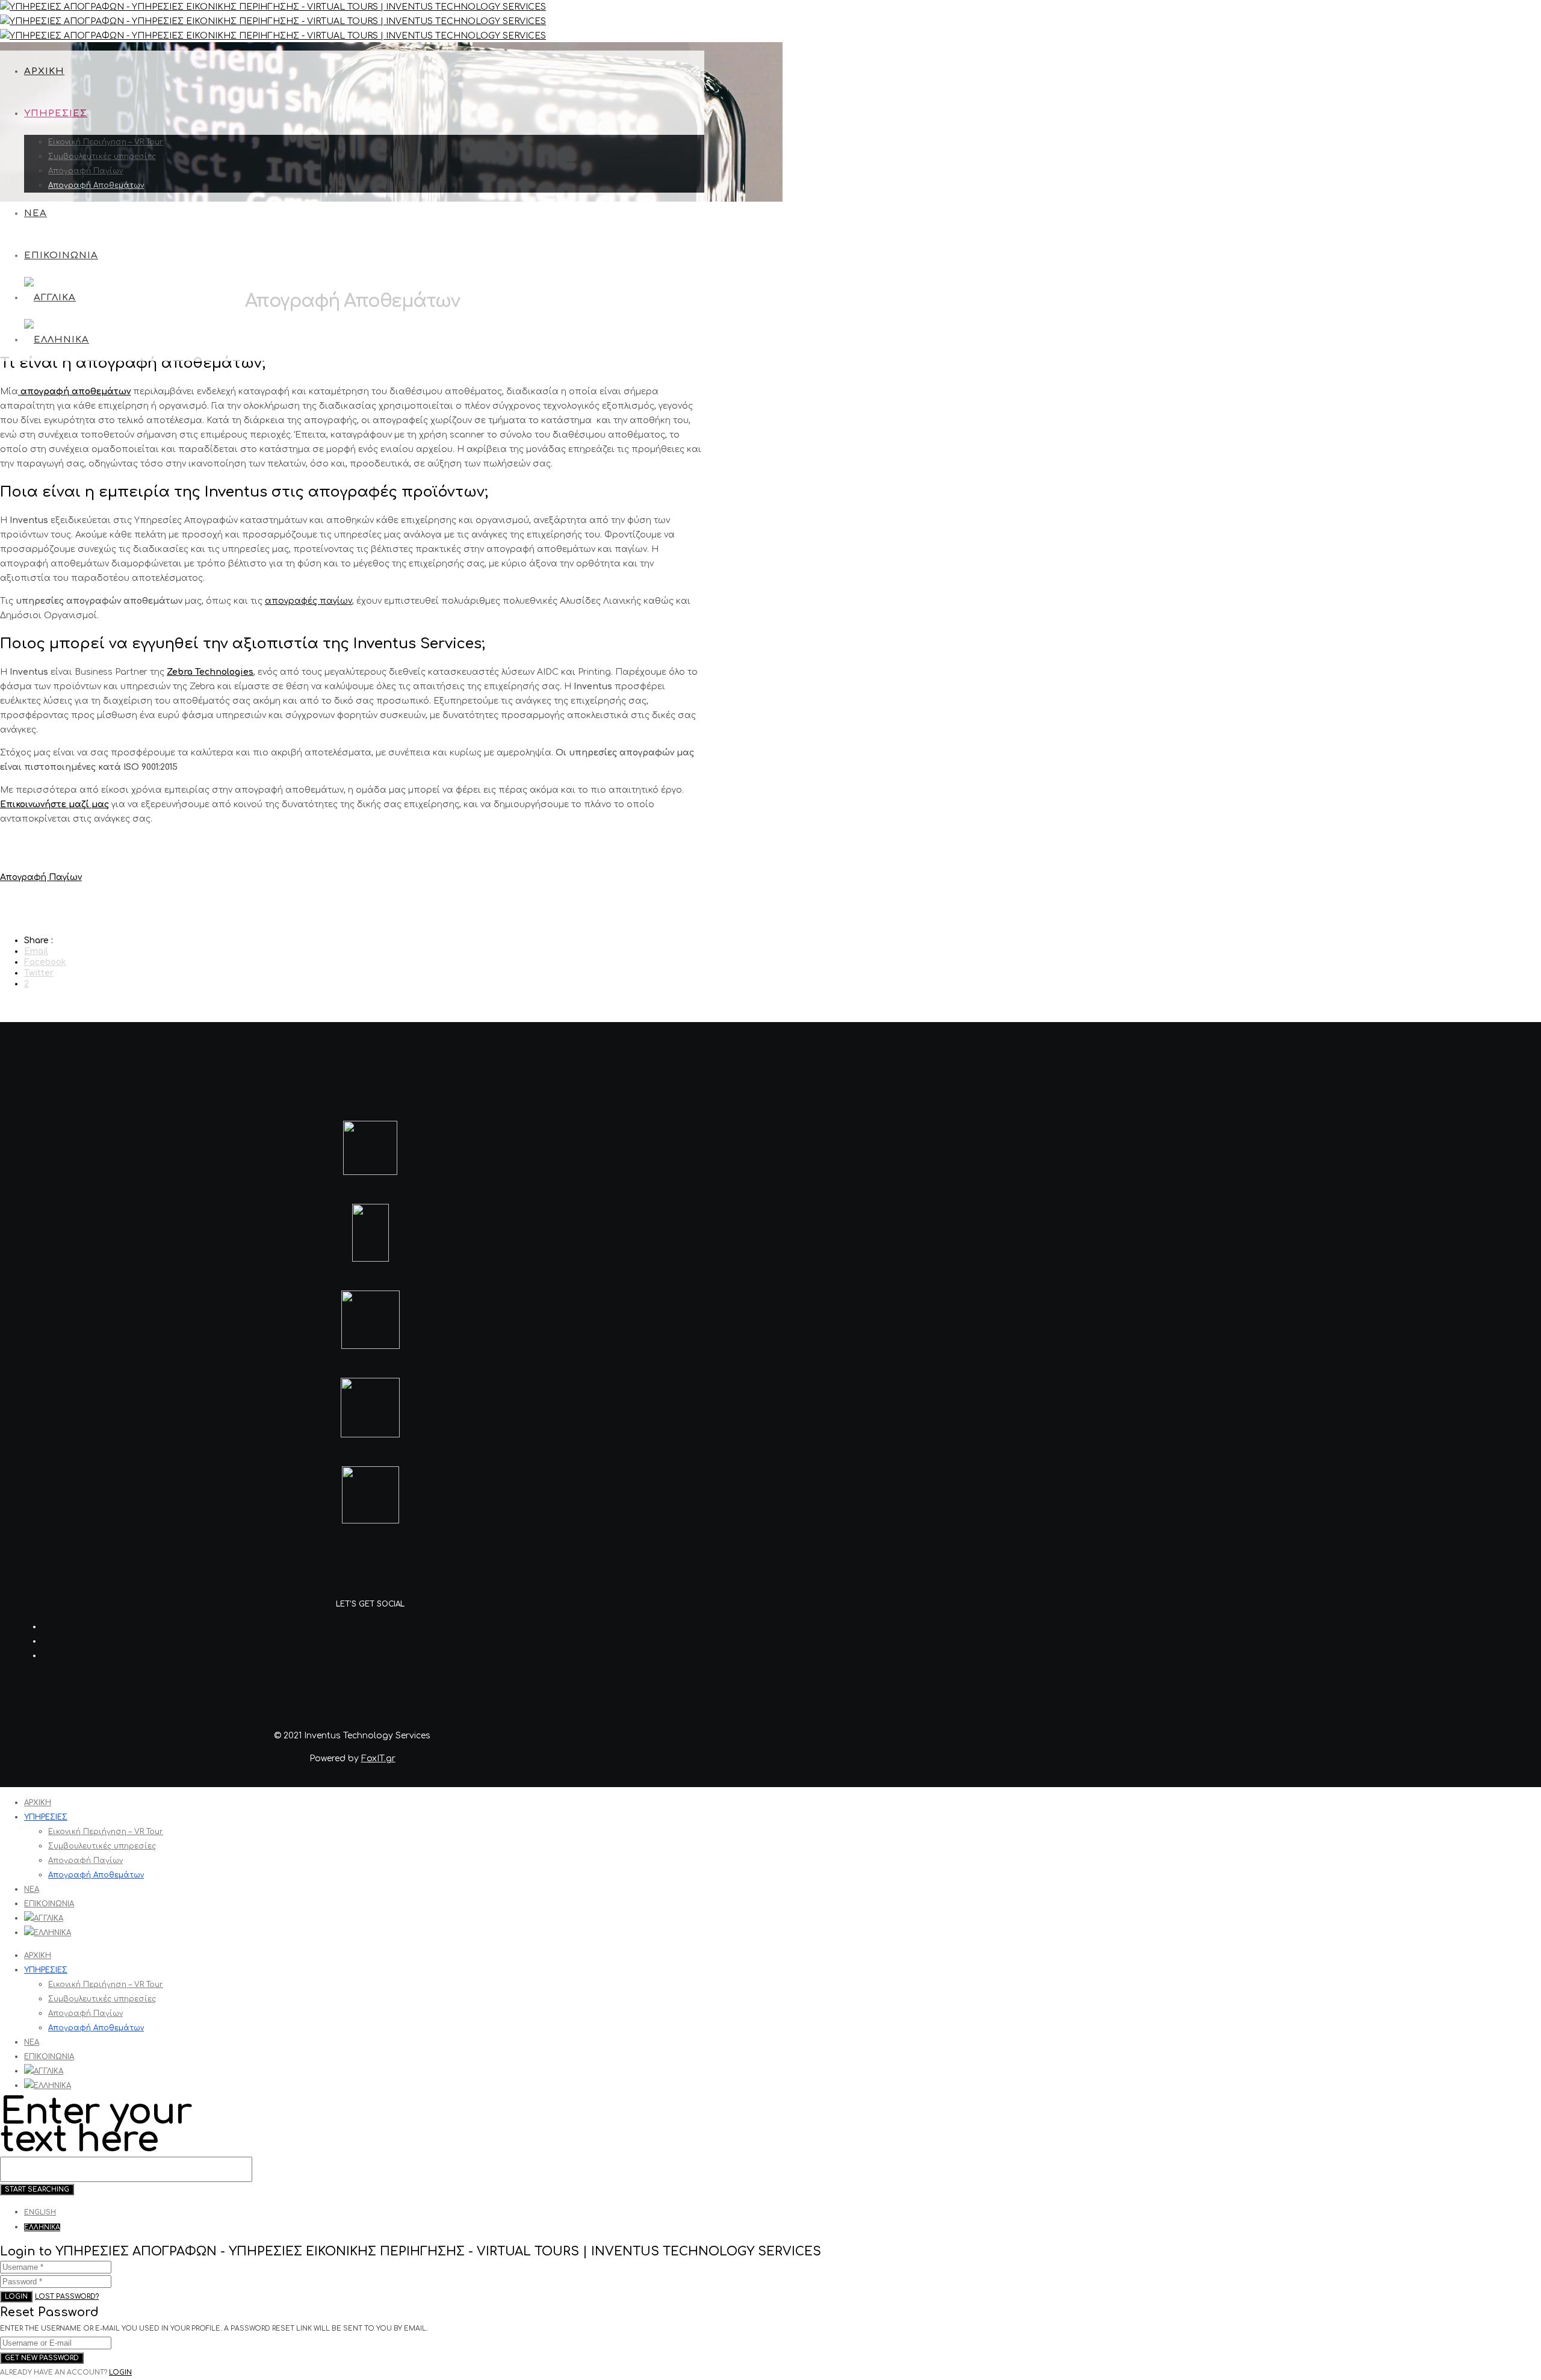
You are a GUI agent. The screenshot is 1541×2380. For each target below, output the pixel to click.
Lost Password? (67, 2297)
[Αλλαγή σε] (50, 298)
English (40, 2212)
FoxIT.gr (378, 1759)
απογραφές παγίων (309, 601)
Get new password (42, 2358)
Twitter (39, 973)
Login (16, 2297)
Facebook (45, 962)
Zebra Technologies (210, 672)
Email (36, 951)
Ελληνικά (42, 2227)
